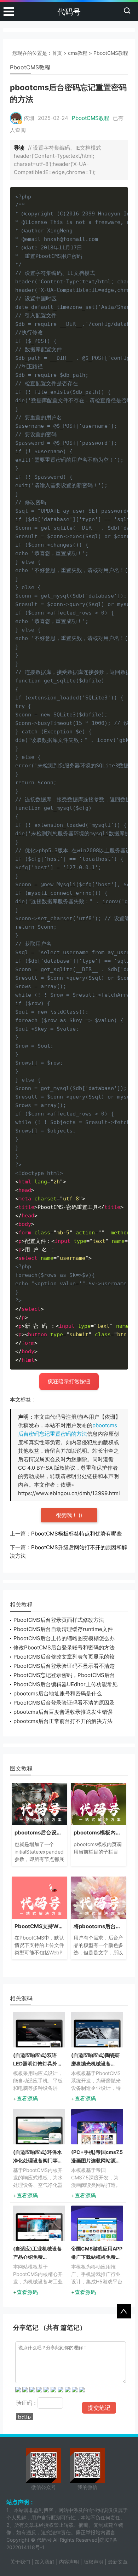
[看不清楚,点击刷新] (25, 2416)
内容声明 (69, 2562)
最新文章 (118, 2562)
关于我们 (20, 2562)
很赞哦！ (67, 1515)
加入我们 (45, 2562)
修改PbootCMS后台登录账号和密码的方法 (64, 1647)
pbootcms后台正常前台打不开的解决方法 (63, 1721)
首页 (57, 53)
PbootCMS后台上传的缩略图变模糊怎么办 (64, 1638)
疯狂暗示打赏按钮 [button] (69, 1381)
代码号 (69, 12)
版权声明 (93, 2562)
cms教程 (78, 53)
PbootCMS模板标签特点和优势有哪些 (76, 1534)
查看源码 (27, 2099)
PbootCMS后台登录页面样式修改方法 (59, 1620)
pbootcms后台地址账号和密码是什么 (58, 1693)
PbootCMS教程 (111, 53)
